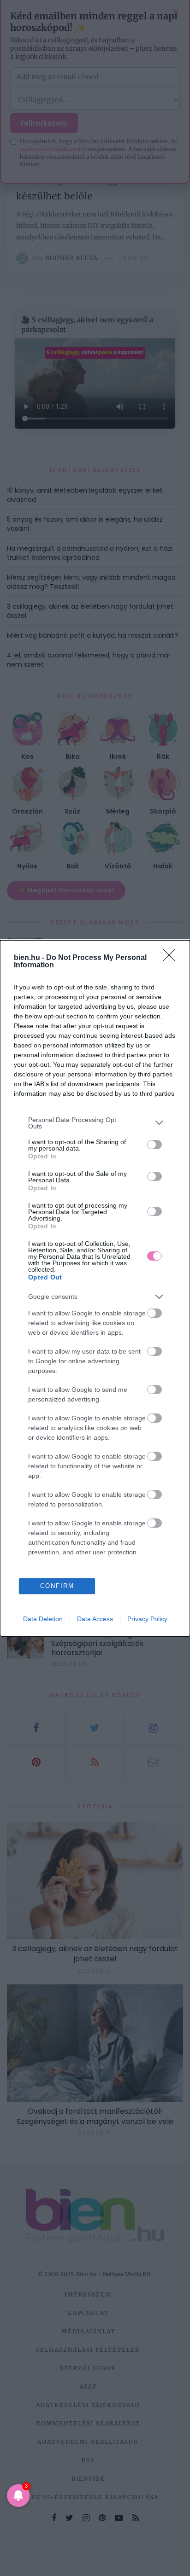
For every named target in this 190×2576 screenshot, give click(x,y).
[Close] (172, 958)
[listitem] (95, 1123)
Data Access (95, 1619)
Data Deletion (43, 1619)
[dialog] (95, 1288)
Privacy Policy (147, 1619)
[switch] (154, 1145)
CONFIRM (57, 1586)
